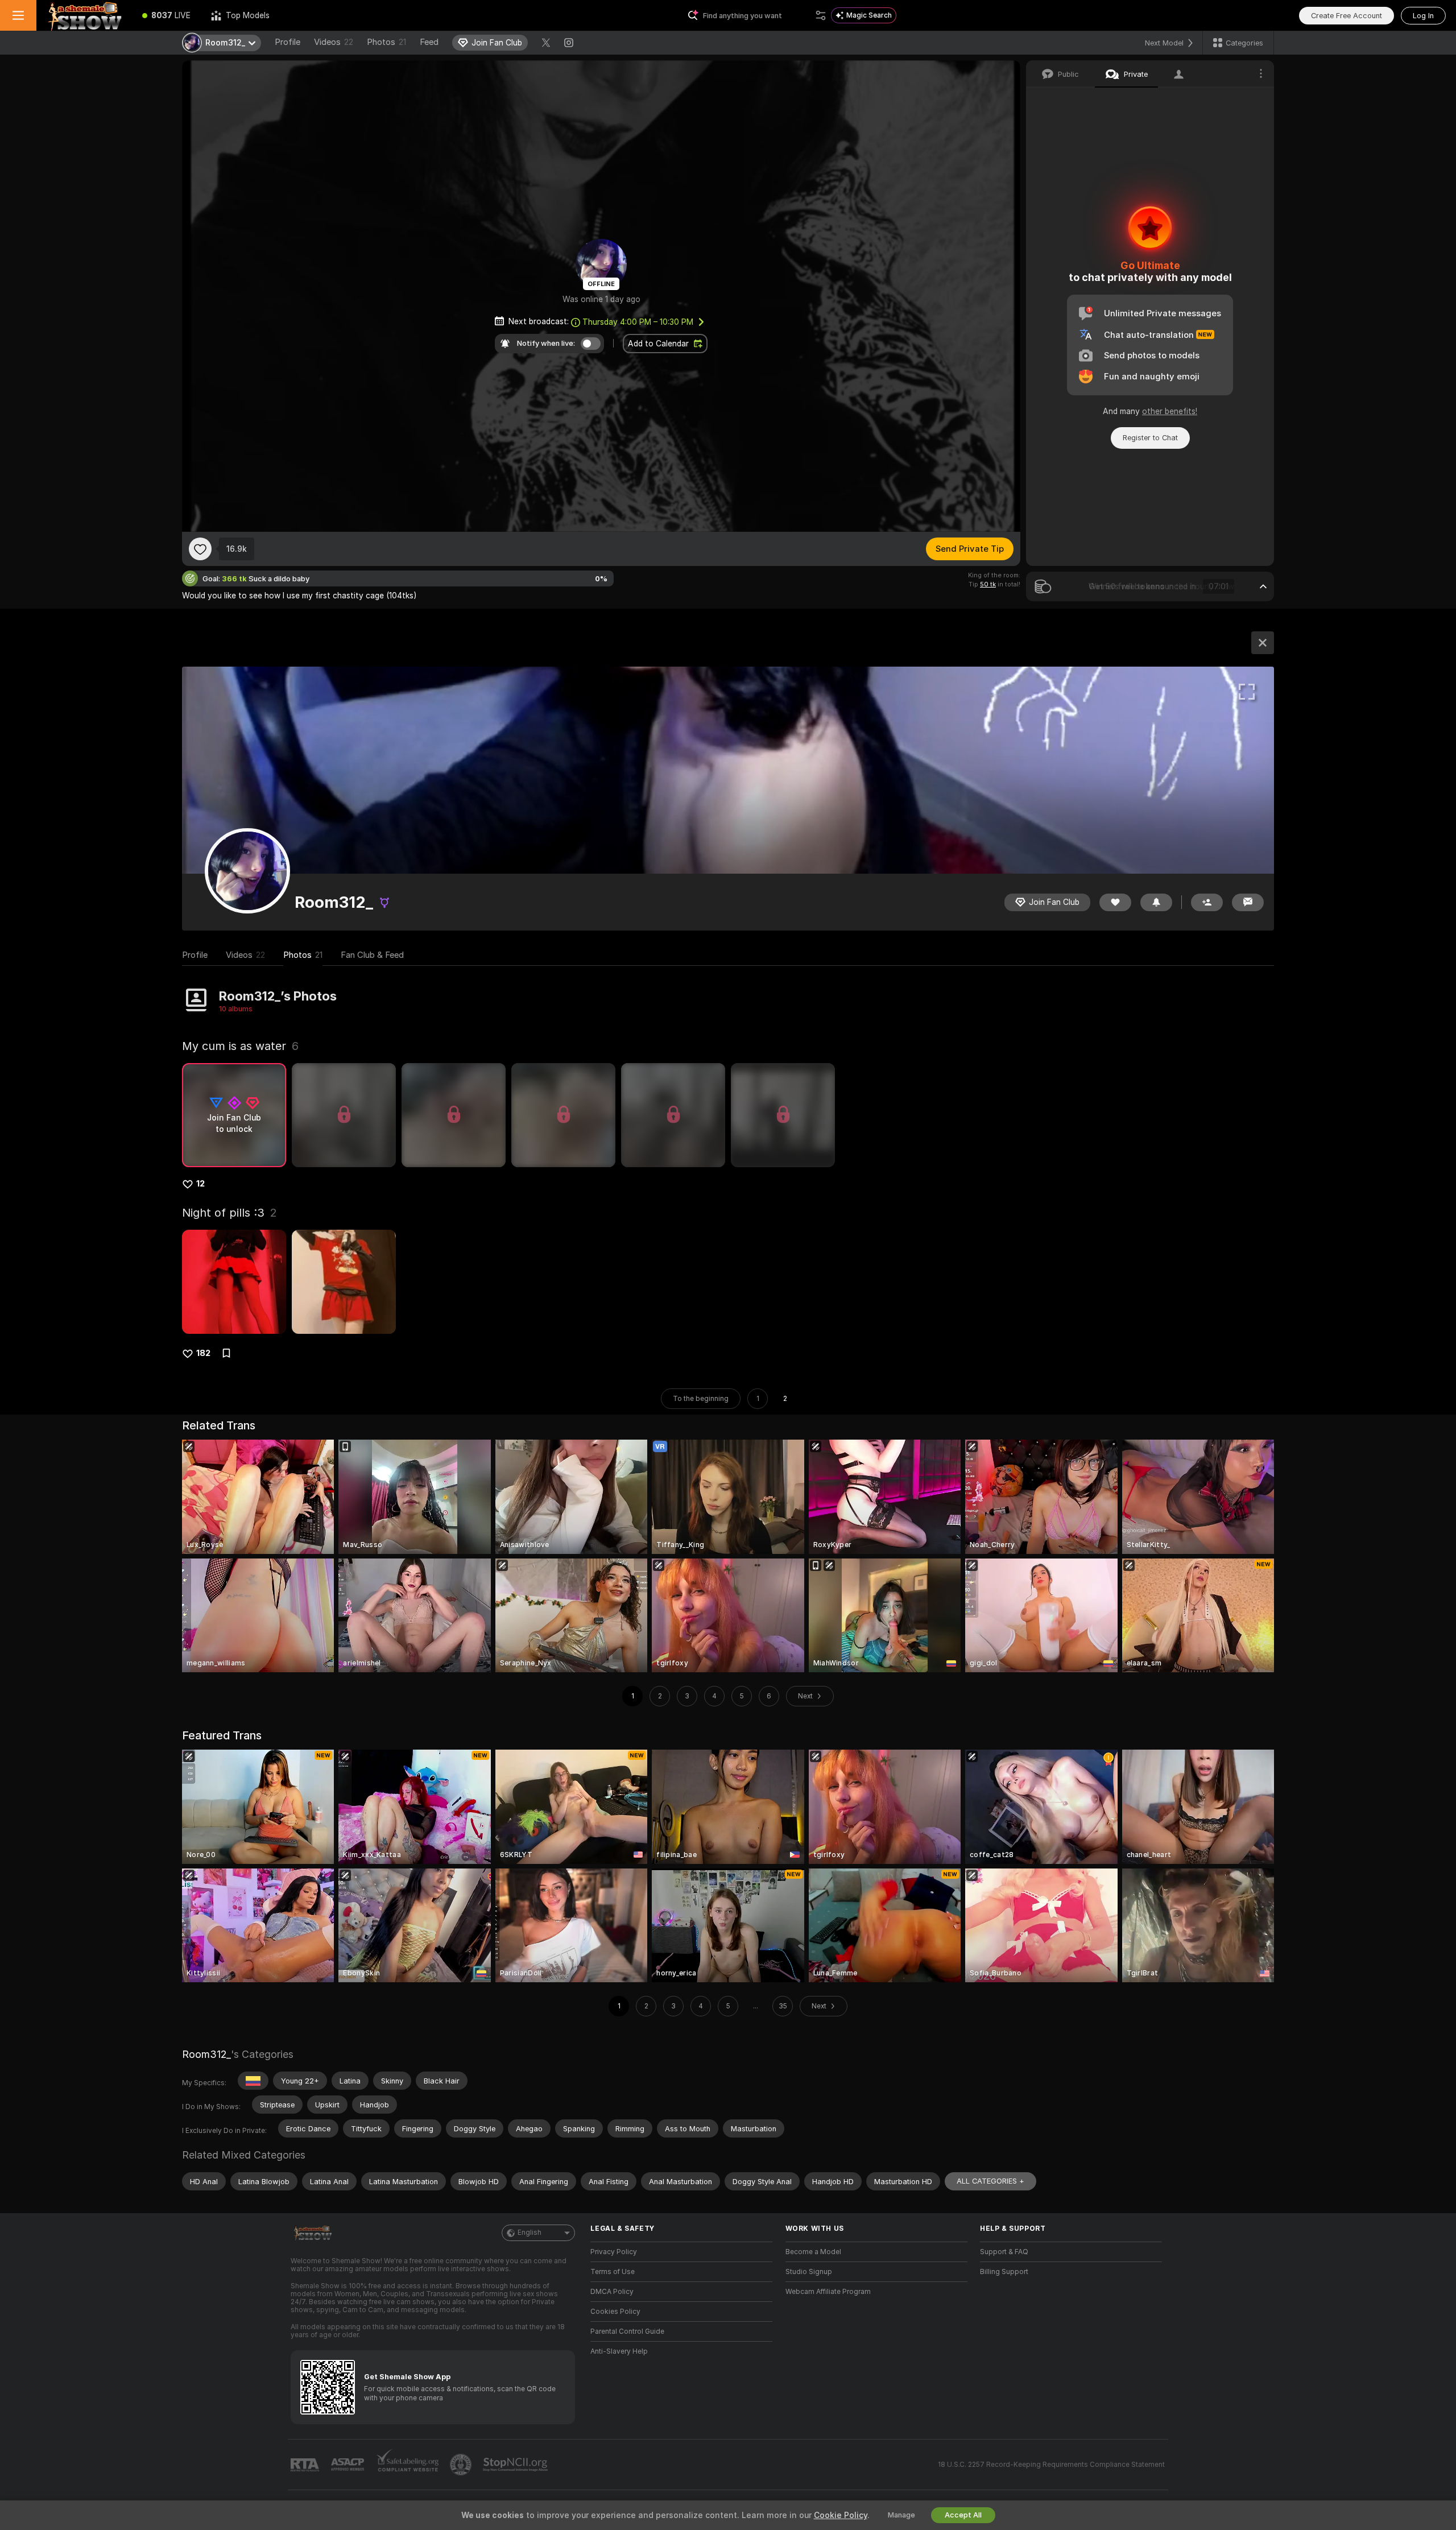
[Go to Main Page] (84, 15)
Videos (334, 42)
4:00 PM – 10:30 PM (638, 322)
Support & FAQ (1004, 2252)
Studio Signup (809, 2272)
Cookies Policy (615, 2312)
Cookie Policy (841, 2515)
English (530, 2233)
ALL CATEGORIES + (990, 2181)
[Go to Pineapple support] (462, 2465)
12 (200, 1184)
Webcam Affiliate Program (828, 2292)
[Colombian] (253, 2081)
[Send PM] (1248, 902)
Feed (429, 42)
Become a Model (813, 2252)
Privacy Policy (614, 2252)
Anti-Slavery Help (619, 2351)
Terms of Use (613, 2272)
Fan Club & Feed (372, 955)
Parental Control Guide (627, 2331)
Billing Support (1004, 2272)
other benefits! (1170, 411)
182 (203, 1353)
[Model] (1263, 643)
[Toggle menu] (18, 15)
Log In (1423, 16)
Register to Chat (1150, 438)
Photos (386, 42)
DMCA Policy (612, 2292)
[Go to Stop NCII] (516, 2465)
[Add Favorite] (200, 549)
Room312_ (206, 2054)
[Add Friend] (1207, 902)
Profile (288, 42)
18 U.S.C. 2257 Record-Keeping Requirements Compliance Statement (1051, 2465)
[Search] (821, 15)
